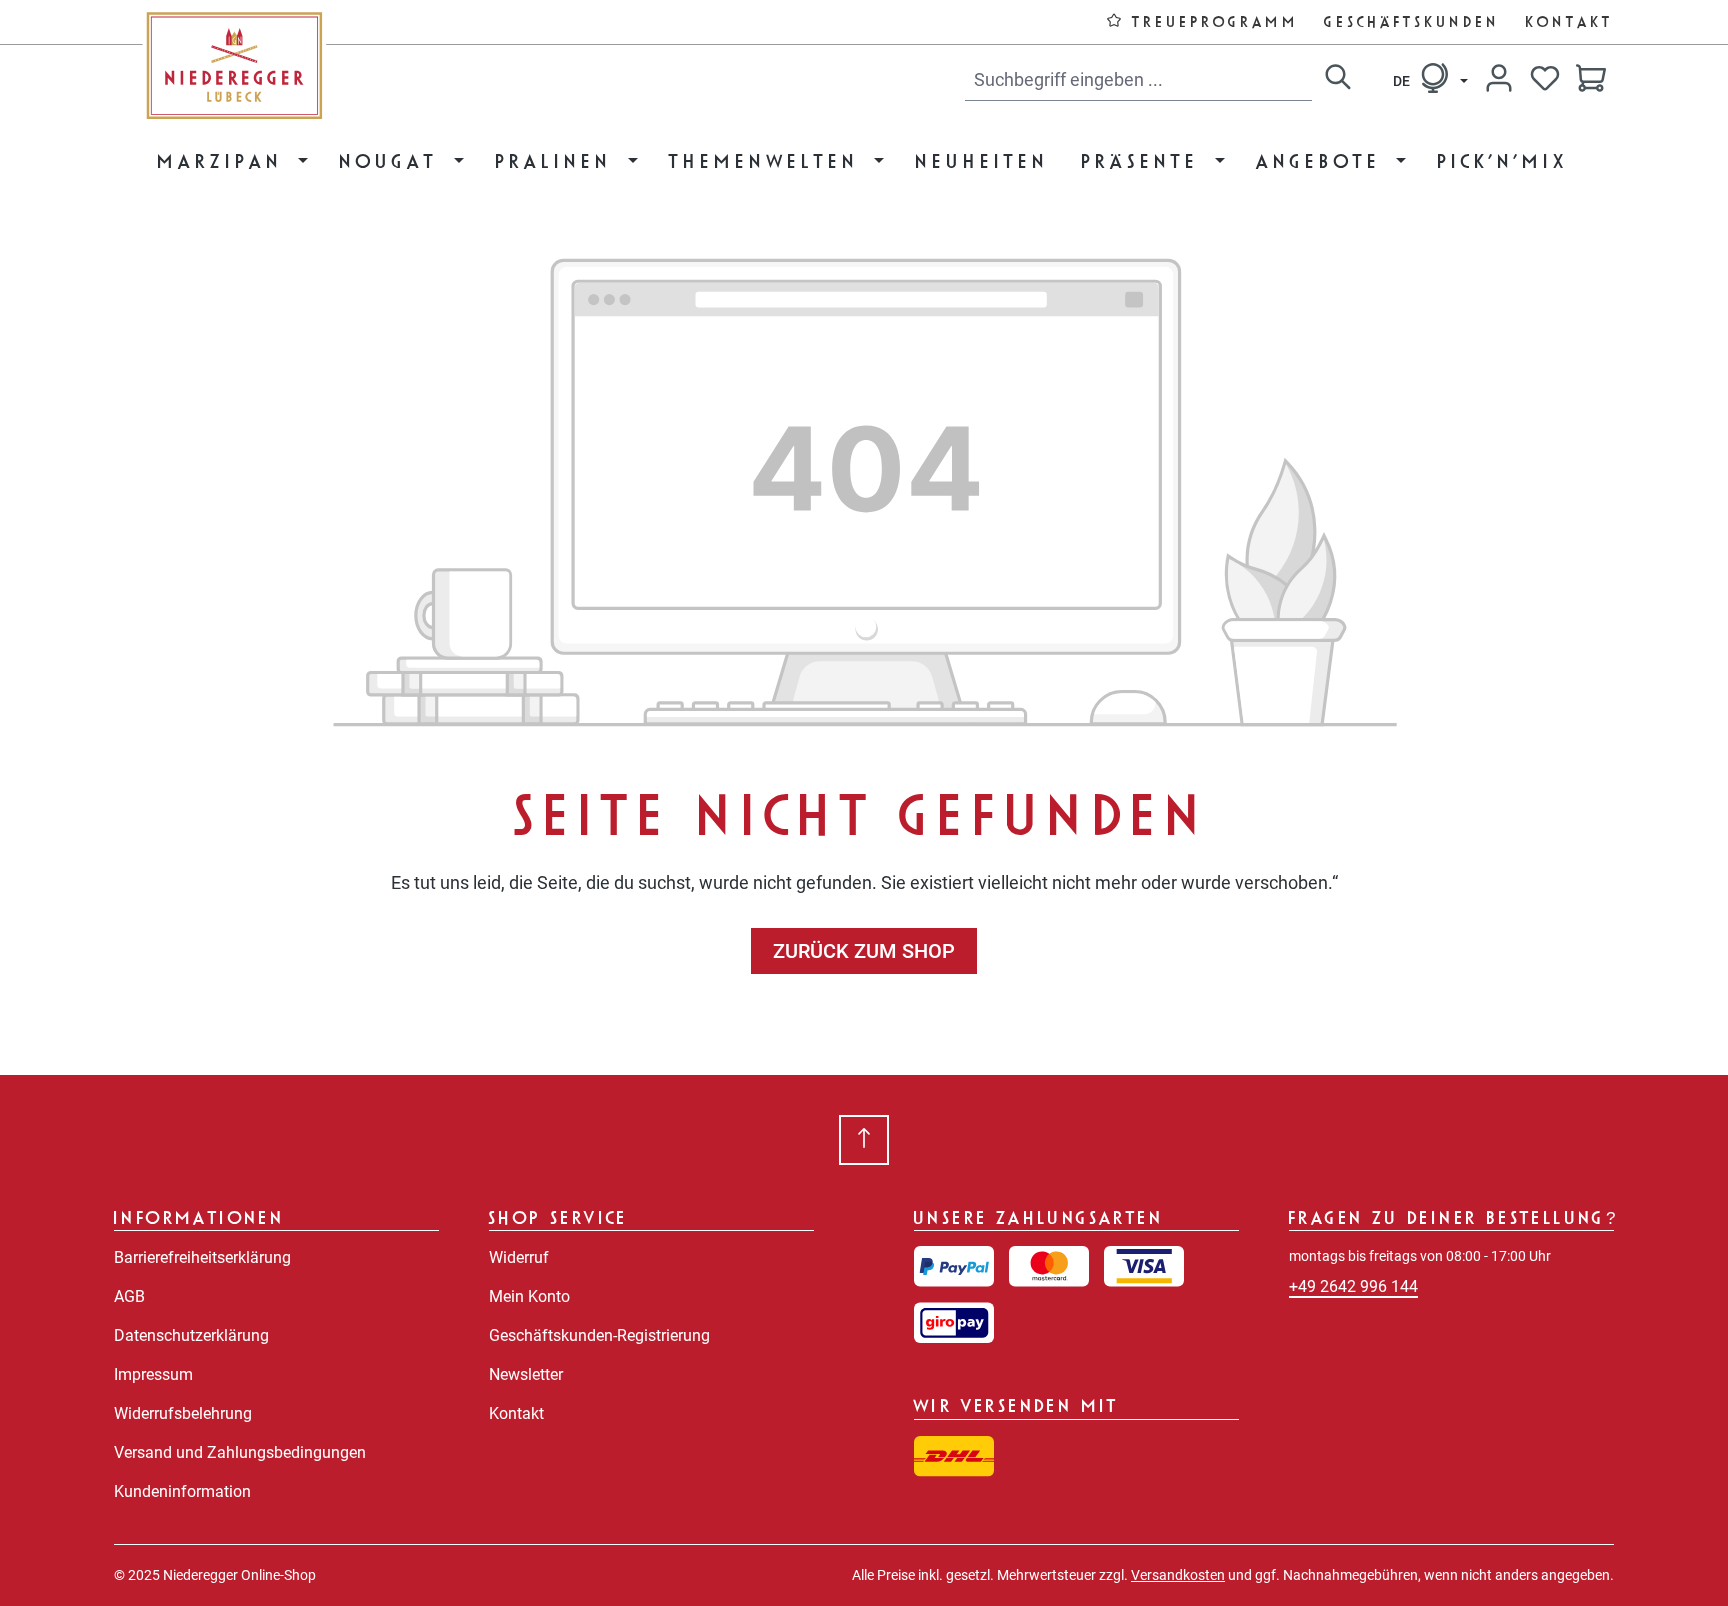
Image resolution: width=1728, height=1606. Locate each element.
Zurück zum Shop (864, 951)
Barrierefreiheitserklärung (202, 1257)
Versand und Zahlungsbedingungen (240, 1452)
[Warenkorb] (1591, 80)
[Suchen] (1338, 80)
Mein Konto (529, 1296)
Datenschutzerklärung (191, 1335)
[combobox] (1138, 80)
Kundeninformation (182, 1491)
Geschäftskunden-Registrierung (599, 1335)
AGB (129, 1296)
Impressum (153, 1374)
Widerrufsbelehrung (183, 1413)
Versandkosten (1178, 1575)
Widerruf (519, 1257)
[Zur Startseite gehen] (234, 65)
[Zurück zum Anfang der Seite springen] (864, 1140)
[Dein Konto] (1499, 78)
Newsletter (526, 1374)
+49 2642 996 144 (1353, 1286)
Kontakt (1570, 21)
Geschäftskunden (1413, 21)
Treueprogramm (1216, 21)
